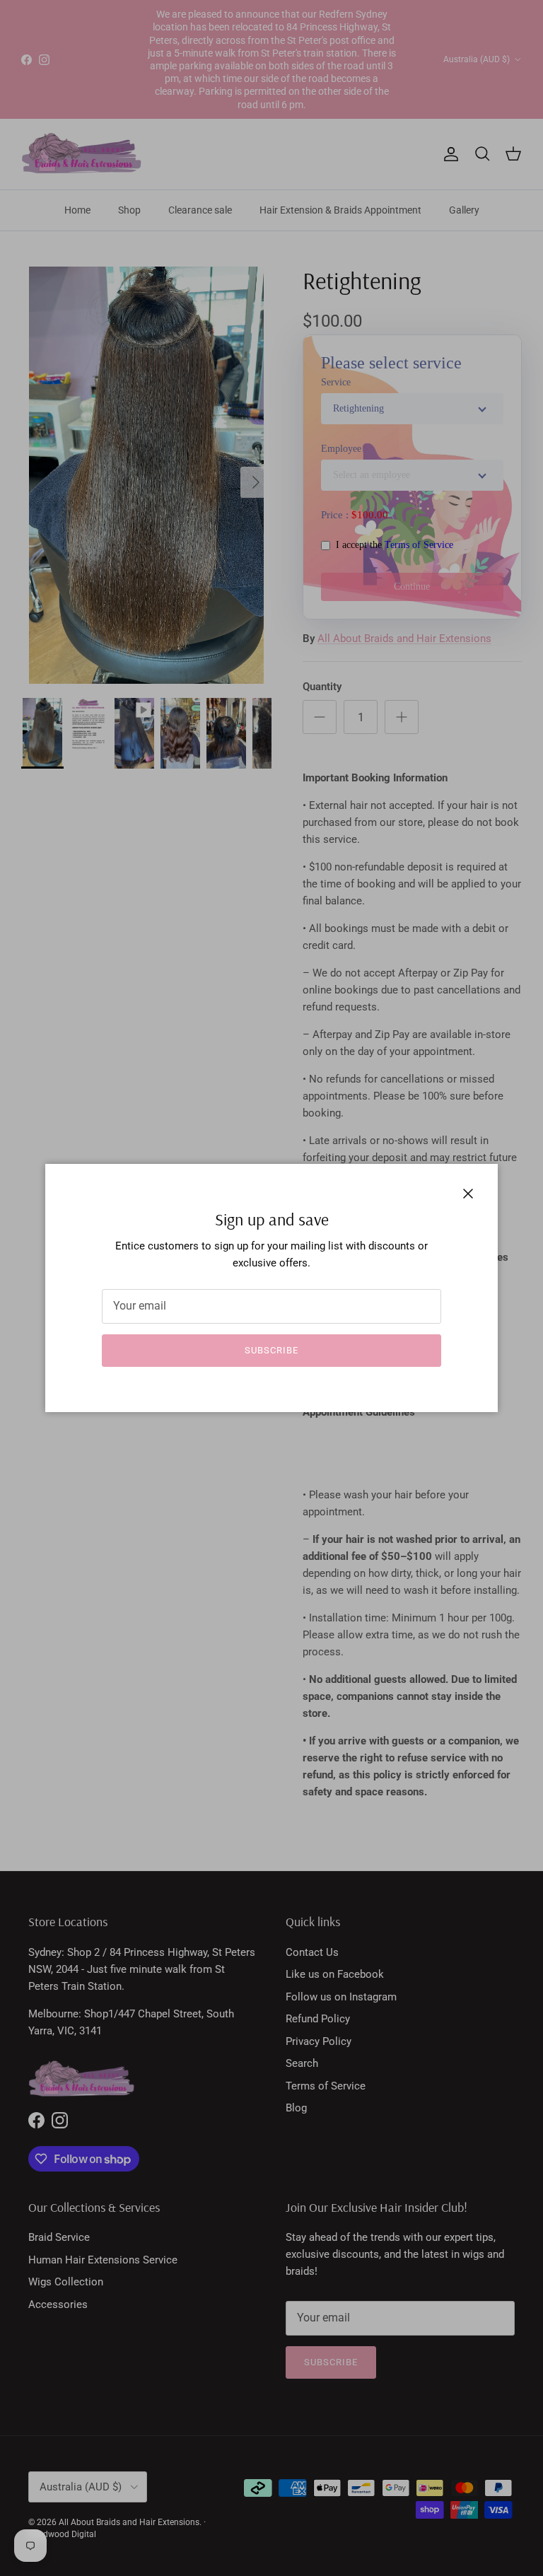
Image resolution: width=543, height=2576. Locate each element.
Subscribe (271, 1350)
